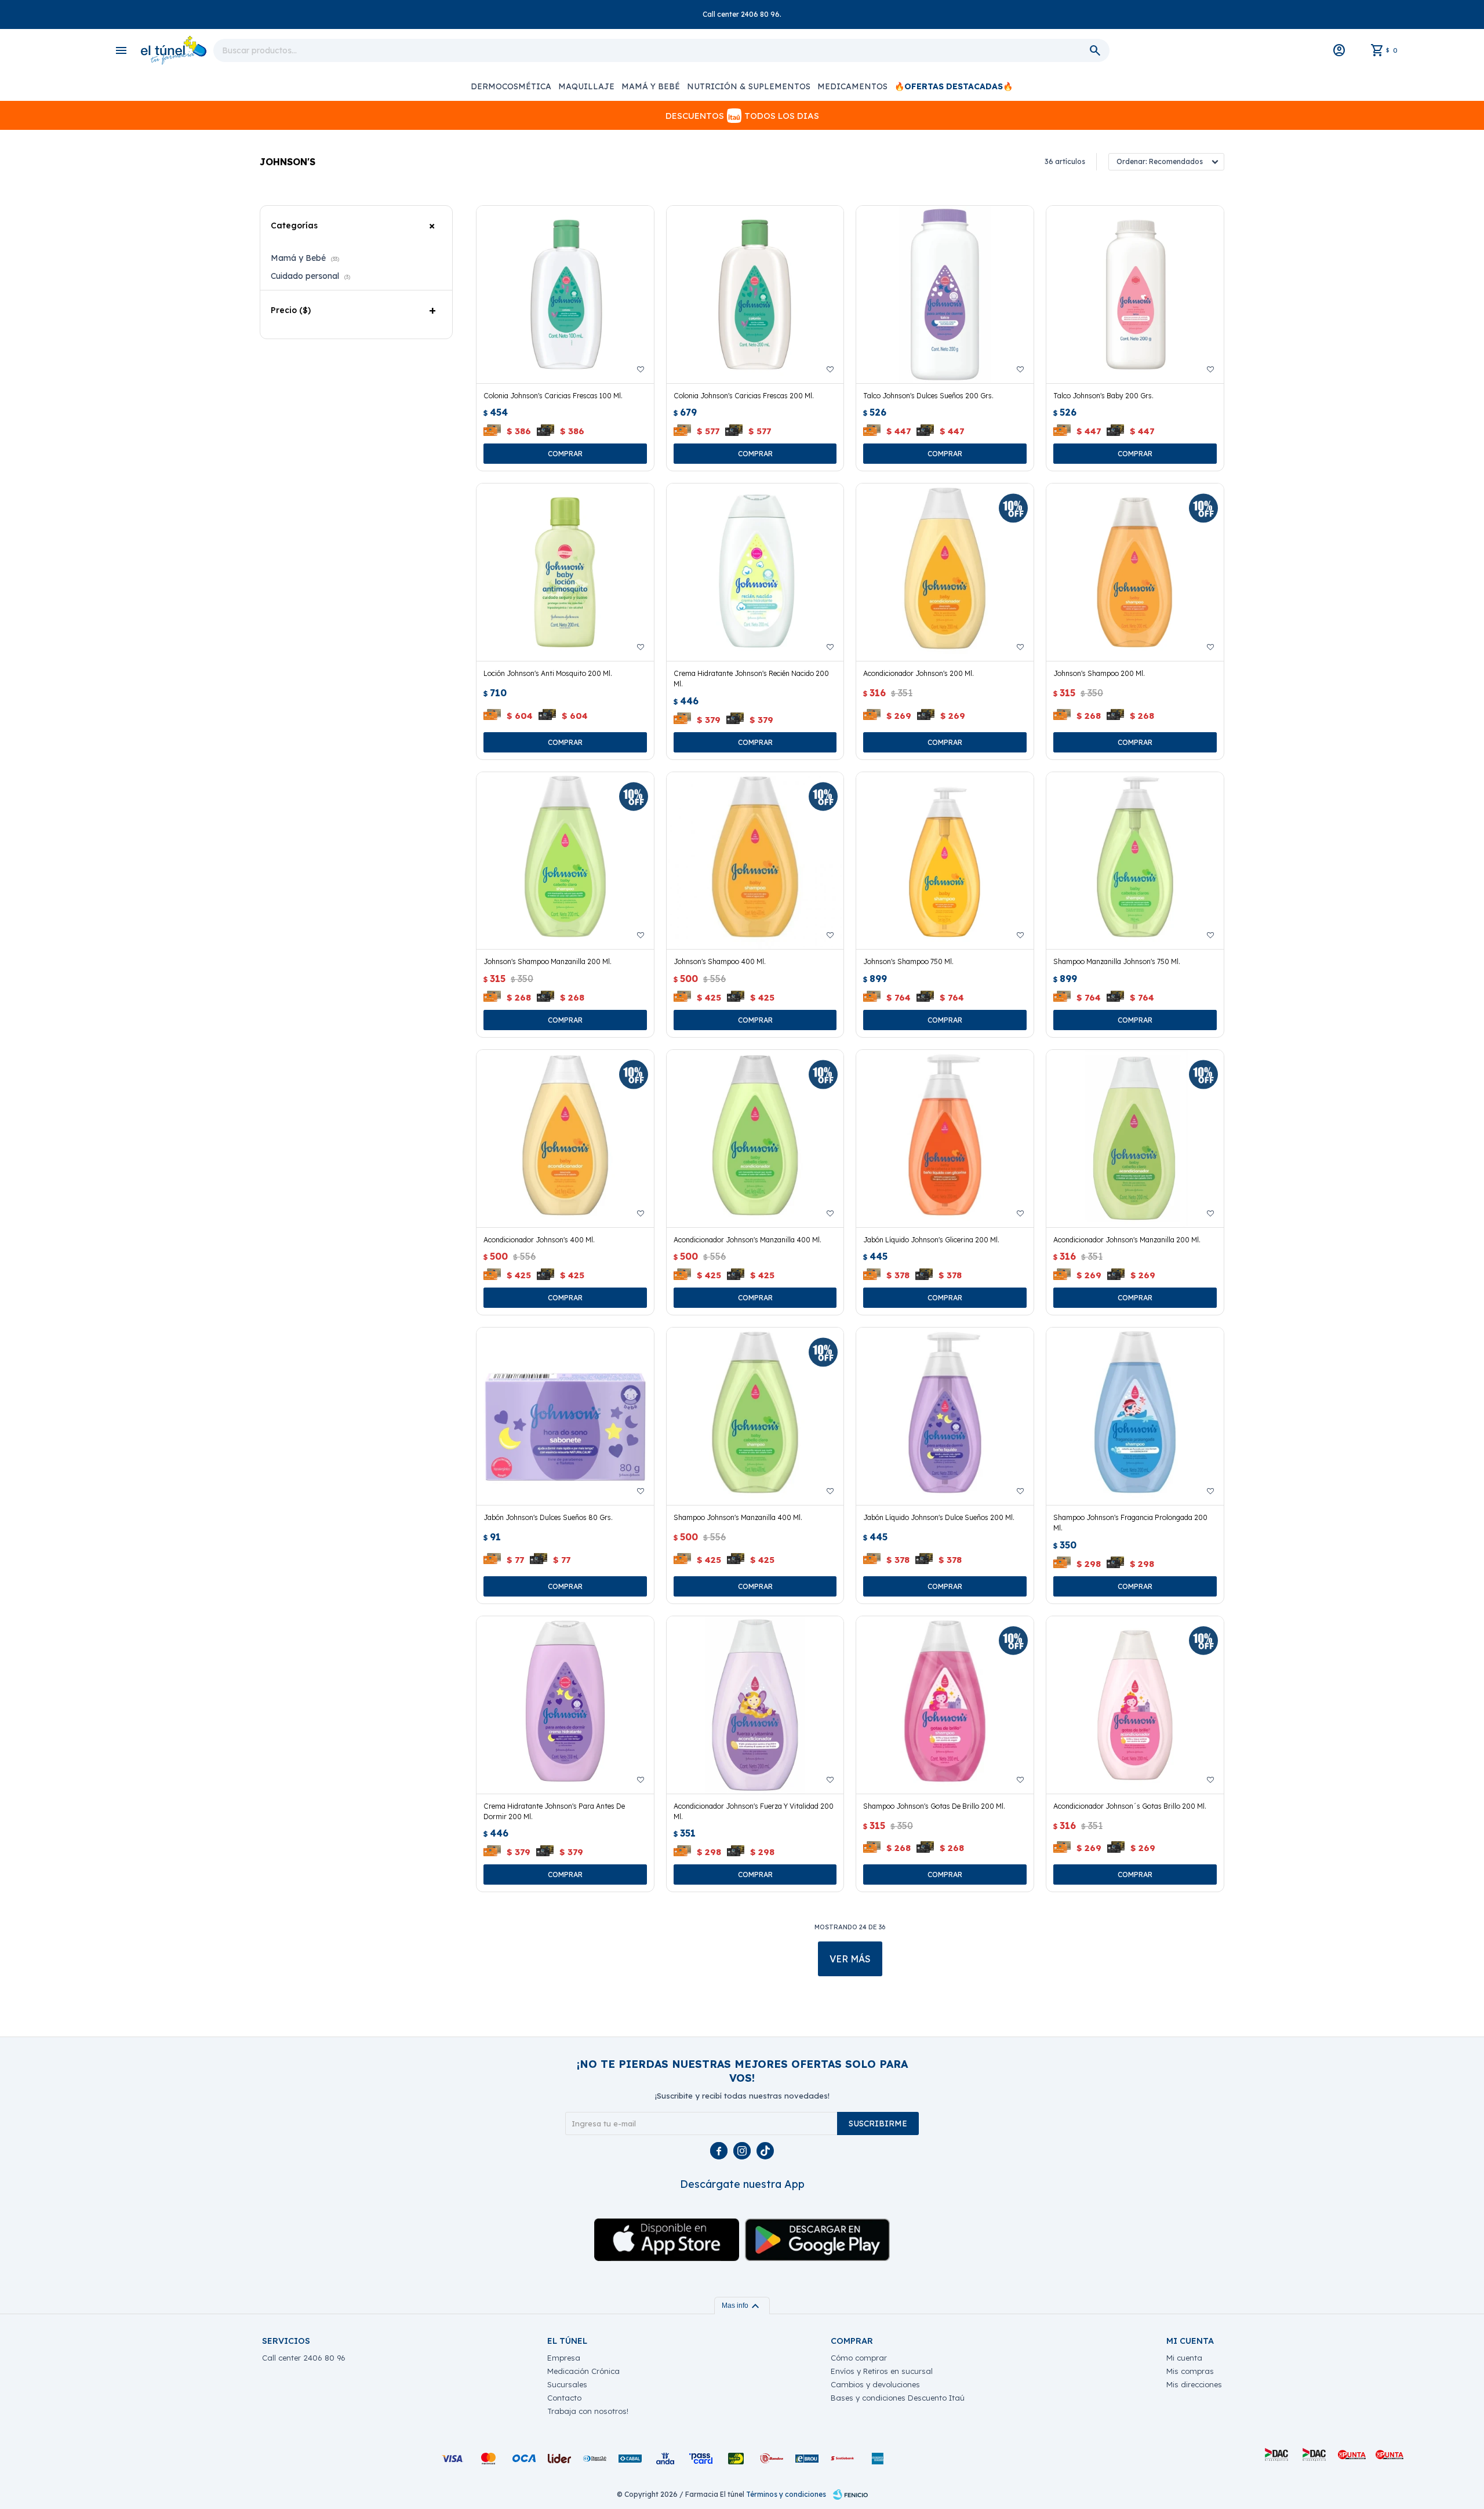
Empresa (564, 2358)
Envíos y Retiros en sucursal (882, 2371)
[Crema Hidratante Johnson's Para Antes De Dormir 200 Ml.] (565, 1705)
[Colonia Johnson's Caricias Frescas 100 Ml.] (565, 294)
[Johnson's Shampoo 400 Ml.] (755, 861)
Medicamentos (852, 86)
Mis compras (1190, 2371)
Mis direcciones (1194, 2384)
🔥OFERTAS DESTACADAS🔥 (954, 86)
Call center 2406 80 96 (304, 2358)
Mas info (742, 2306)
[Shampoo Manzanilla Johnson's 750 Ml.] (1135, 861)
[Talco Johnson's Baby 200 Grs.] (1135, 294)
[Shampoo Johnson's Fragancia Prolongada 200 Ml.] (1135, 1416)
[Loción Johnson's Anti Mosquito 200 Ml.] (565, 572)
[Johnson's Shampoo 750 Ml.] (945, 861)
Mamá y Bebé (651, 86)
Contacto (564, 2398)
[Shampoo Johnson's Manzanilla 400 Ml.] (755, 1416)
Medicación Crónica (583, 2371)
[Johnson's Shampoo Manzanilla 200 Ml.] (565, 861)
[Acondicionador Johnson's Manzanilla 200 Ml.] (1135, 1139)
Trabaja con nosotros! (588, 2411)
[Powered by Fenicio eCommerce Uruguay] (850, 2495)
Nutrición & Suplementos (749, 86)
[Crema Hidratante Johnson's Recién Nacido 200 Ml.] (755, 572)
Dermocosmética (511, 86)
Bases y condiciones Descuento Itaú (898, 2398)
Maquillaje (586, 86)
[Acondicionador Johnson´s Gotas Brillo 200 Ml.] (1135, 1705)
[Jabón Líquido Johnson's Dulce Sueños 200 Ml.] (945, 1416)
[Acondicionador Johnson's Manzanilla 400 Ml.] (755, 1139)
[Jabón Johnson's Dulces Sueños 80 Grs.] (565, 1416)
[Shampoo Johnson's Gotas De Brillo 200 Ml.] (945, 1705)
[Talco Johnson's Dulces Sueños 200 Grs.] (945, 294)
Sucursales (567, 2384)
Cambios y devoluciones (875, 2384)
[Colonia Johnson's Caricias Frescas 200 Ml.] (755, 294)
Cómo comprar (859, 2358)
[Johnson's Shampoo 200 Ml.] (1135, 572)
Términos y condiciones (786, 2494)
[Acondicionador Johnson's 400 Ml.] (565, 1139)
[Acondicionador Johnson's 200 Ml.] (945, 572)
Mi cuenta (1184, 2358)
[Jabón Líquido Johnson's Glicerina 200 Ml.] (945, 1139)
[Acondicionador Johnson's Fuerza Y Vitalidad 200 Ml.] (755, 1705)
